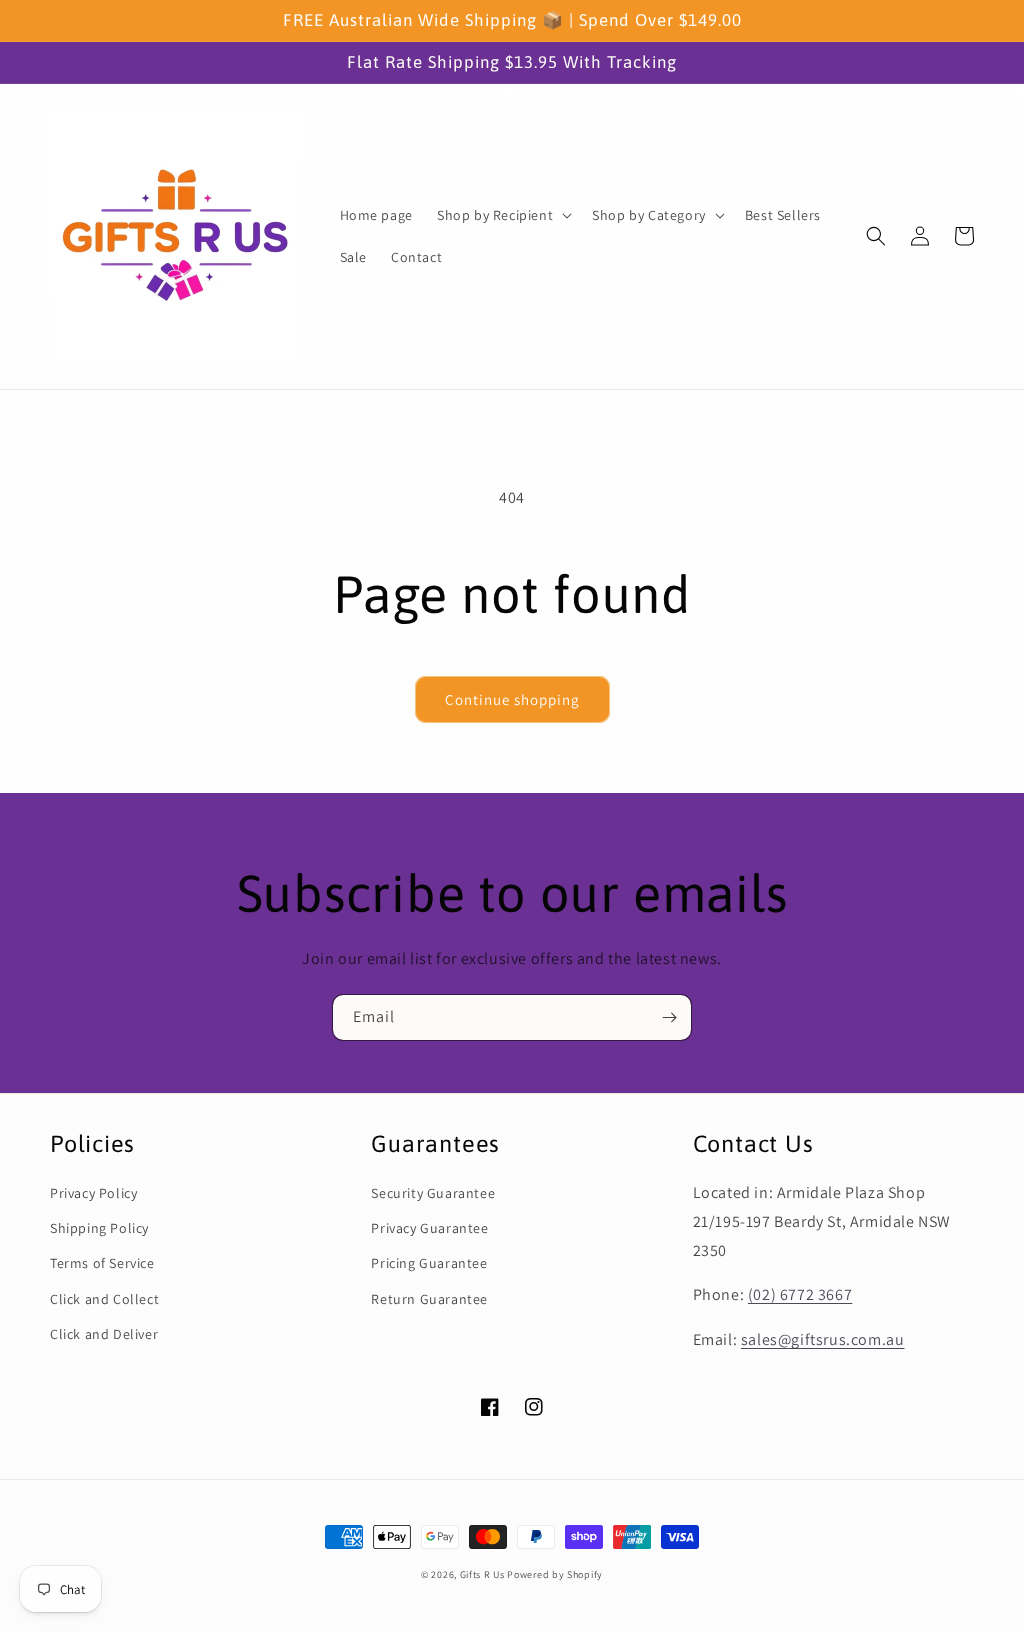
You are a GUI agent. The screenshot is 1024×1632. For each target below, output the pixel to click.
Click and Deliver (104, 1334)
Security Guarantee (433, 1193)
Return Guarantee (429, 1299)
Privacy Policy (93, 1193)
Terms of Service (102, 1263)
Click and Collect (104, 1299)
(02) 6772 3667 (800, 1294)
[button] (502, 215)
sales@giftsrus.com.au (823, 1339)
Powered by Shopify (555, 1574)
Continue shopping (512, 699)
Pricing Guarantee (429, 1263)
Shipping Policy (99, 1228)
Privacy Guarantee (429, 1228)
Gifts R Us (482, 1574)
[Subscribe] (669, 1017)
